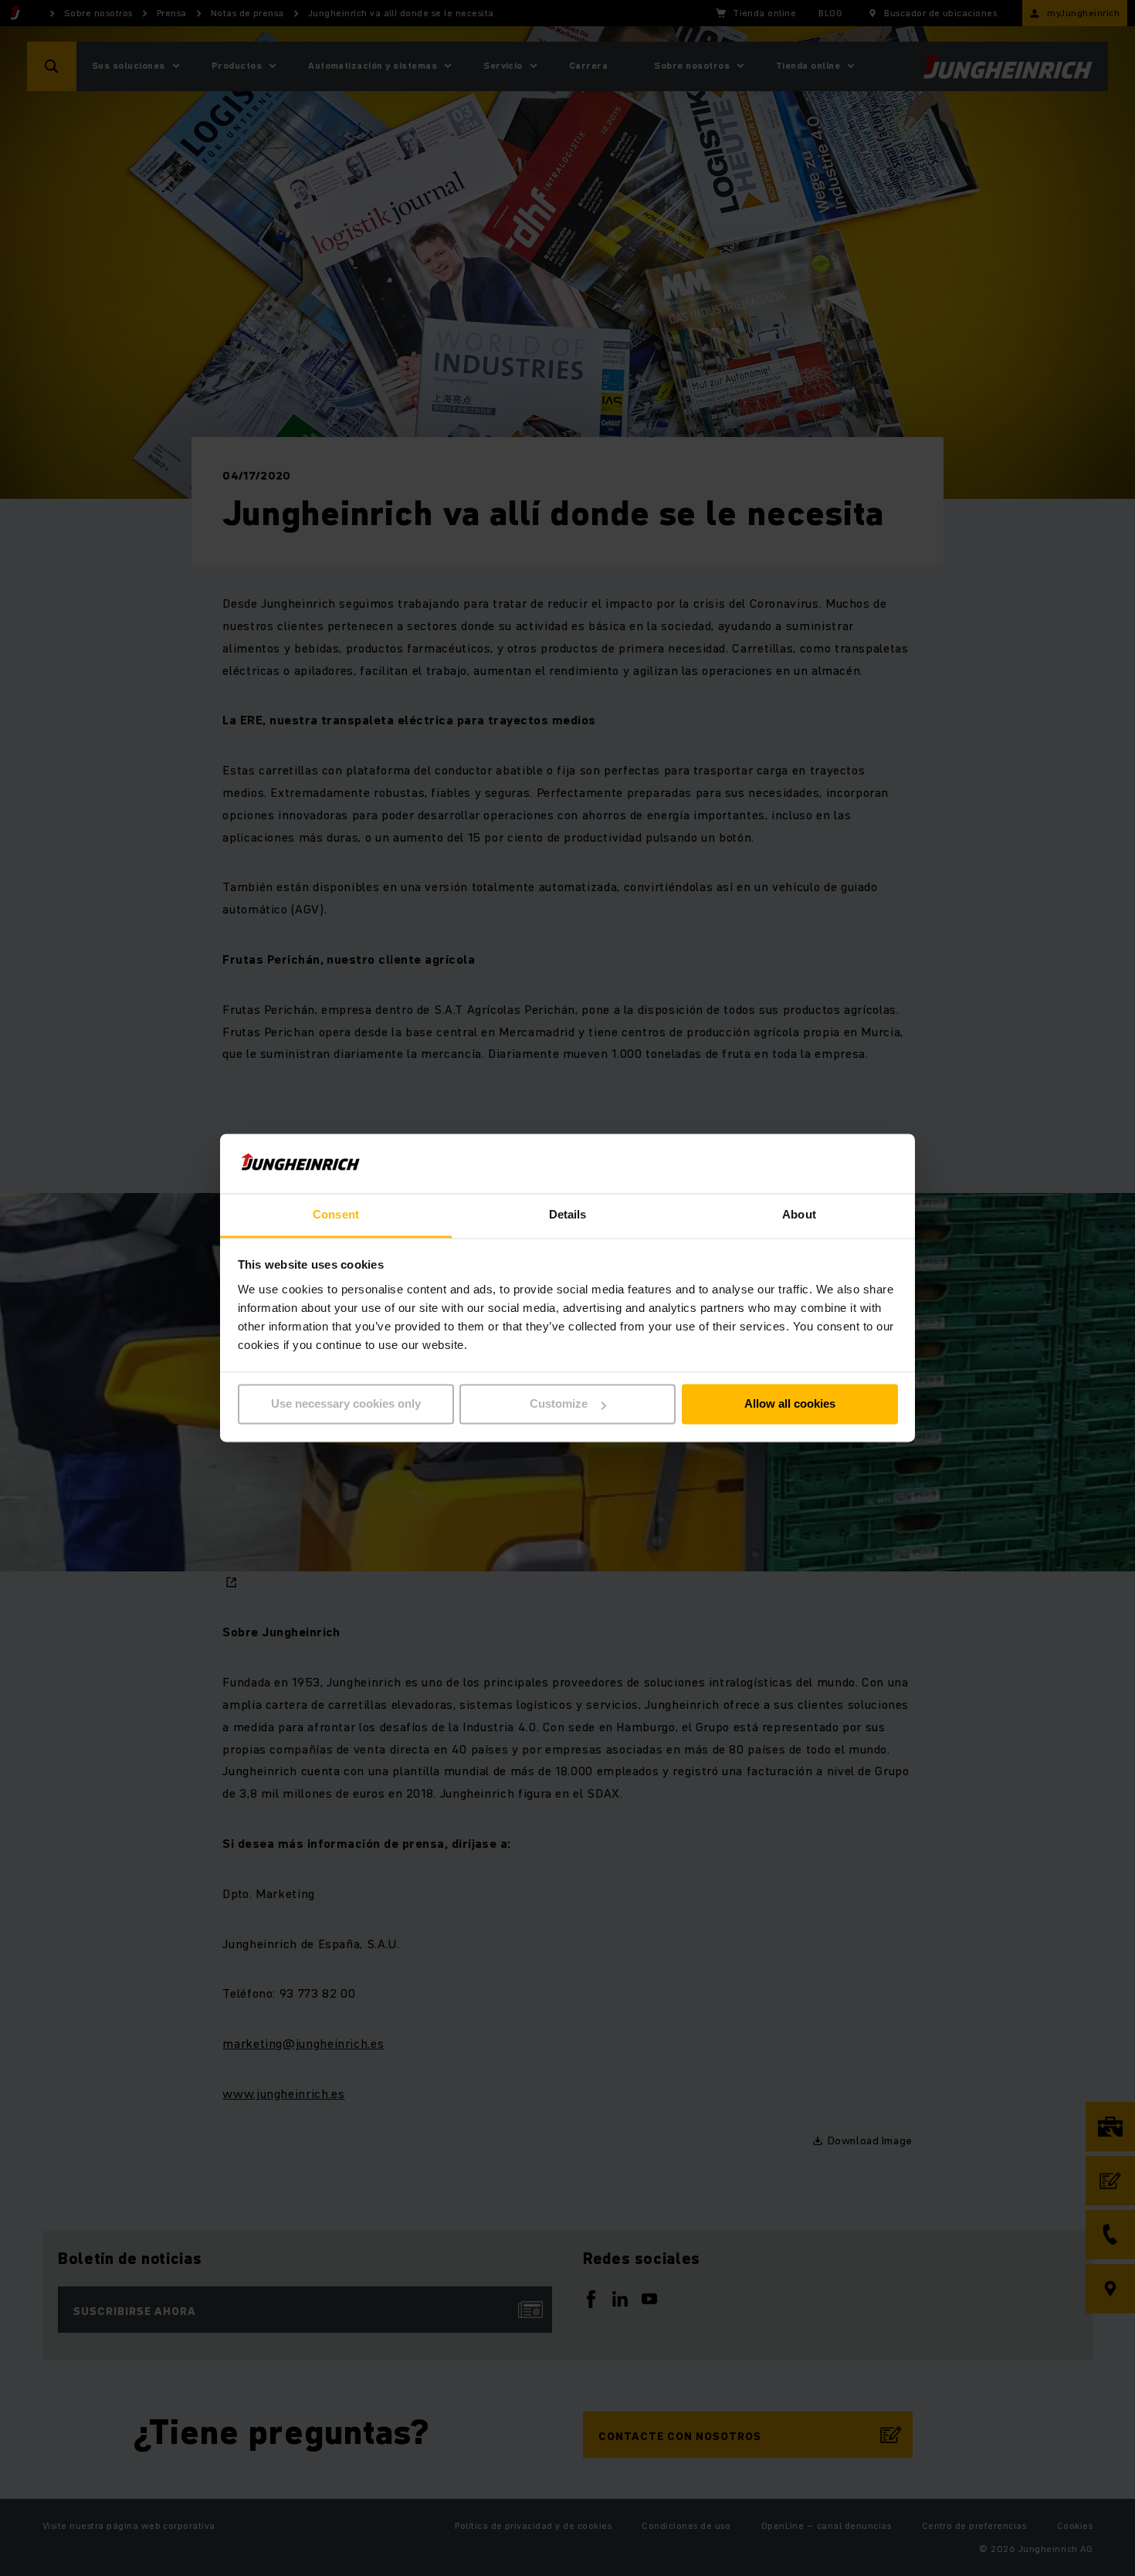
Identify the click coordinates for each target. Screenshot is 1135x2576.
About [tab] (799, 1214)
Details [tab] (568, 1214)
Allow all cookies (790, 1404)
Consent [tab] (336, 1214)
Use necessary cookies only (346, 1404)
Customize (559, 1404)
